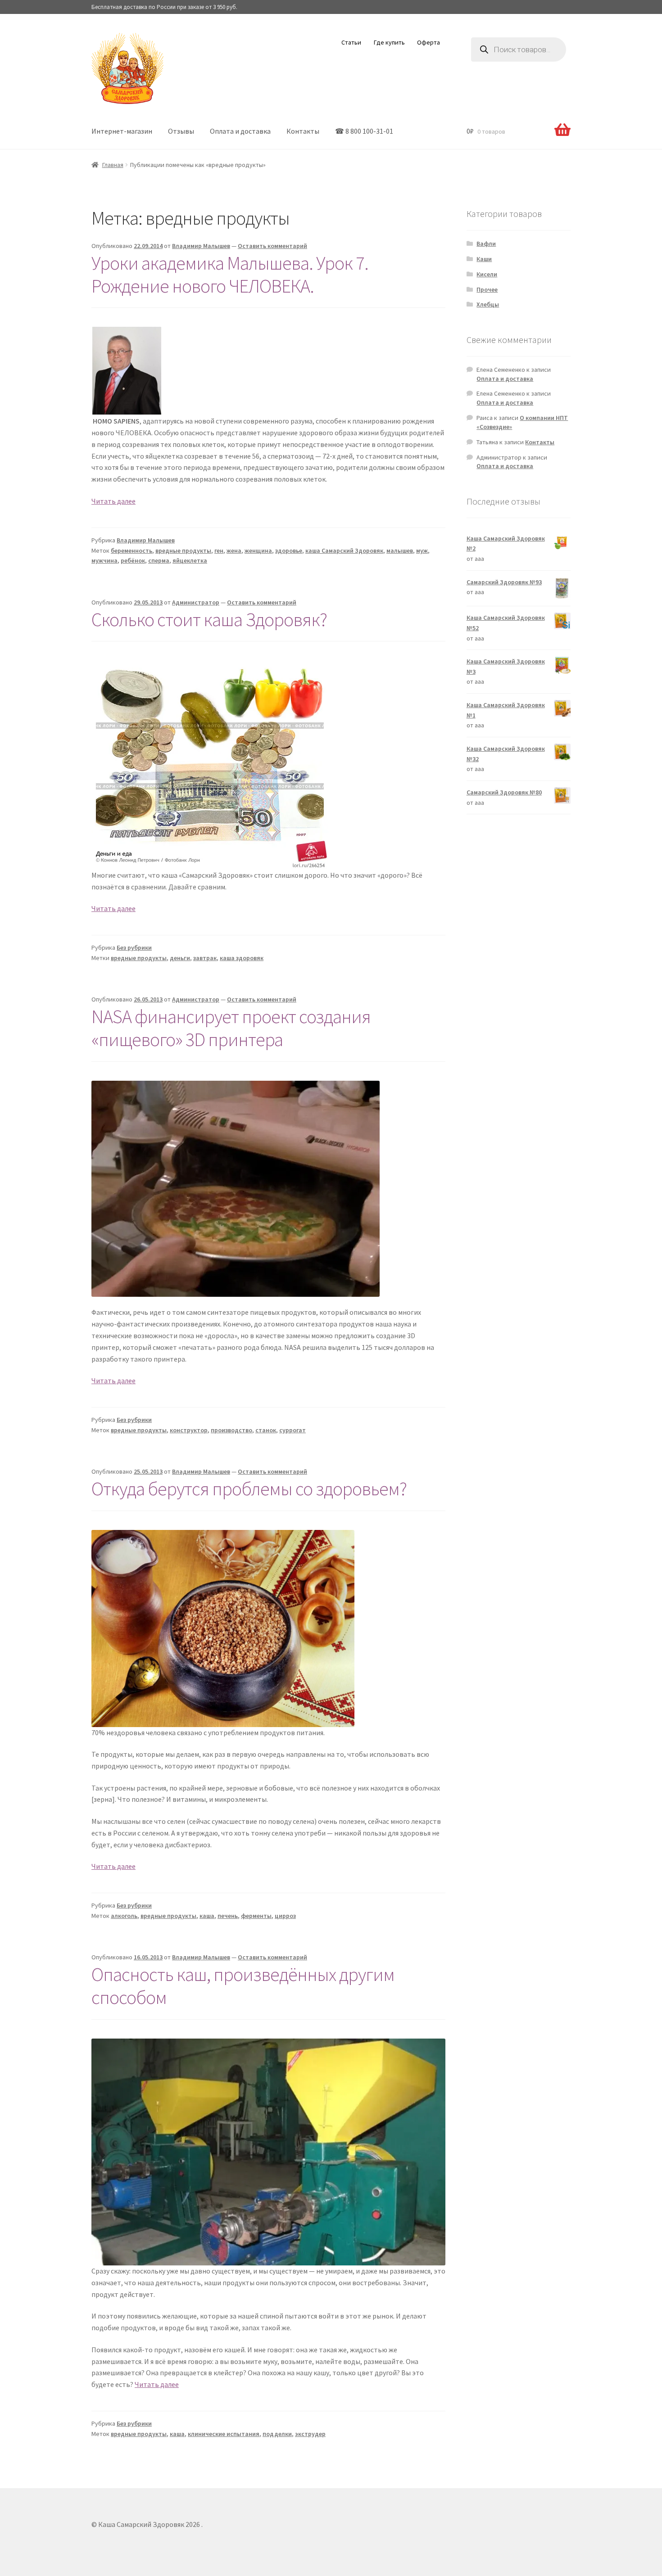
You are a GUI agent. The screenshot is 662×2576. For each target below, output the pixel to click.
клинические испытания (224, 2434)
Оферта (428, 42)
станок (266, 1430)
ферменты (256, 1916)
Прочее (487, 289)
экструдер (310, 2434)
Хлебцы (488, 304)
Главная (113, 165)
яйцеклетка (190, 560)
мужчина (104, 560)
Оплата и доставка (240, 131)
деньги (180, 958)
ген (219, 550)
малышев (400, 550)
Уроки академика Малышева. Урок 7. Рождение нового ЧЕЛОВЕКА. (230, 274)
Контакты (303, 131)
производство (231, 1430)
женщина (258, 550)
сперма (159, 560)
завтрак (205, 958)
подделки (277, 2434)
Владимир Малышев (201, 246)
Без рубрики (134, 947)
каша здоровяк (242, 958)
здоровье (289, 550)
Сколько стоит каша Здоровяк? (209, 619)
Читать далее (113, 501)
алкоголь (124, 1916)
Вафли (486, 244)
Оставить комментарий (272, 246)
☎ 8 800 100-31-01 (364, 131)
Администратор (196, 602)
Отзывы (181, 131)
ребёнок (133, 560)
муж (422, 550)
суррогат (292, 1430)
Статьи (351, 42)
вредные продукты (183, 550)
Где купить (389, 42)
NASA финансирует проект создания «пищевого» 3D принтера (231, 1028)
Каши (484, 259)
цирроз (285, 1916)
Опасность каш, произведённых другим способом (243, 1986)
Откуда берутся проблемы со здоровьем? (249, 1489)
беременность (131, 550)
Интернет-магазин (122, 131)
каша (207, 1916)
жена (234, 550)
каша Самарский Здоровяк (344, 550)
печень (228, 1916)
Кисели (487, 274)
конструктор (189, 1430)
